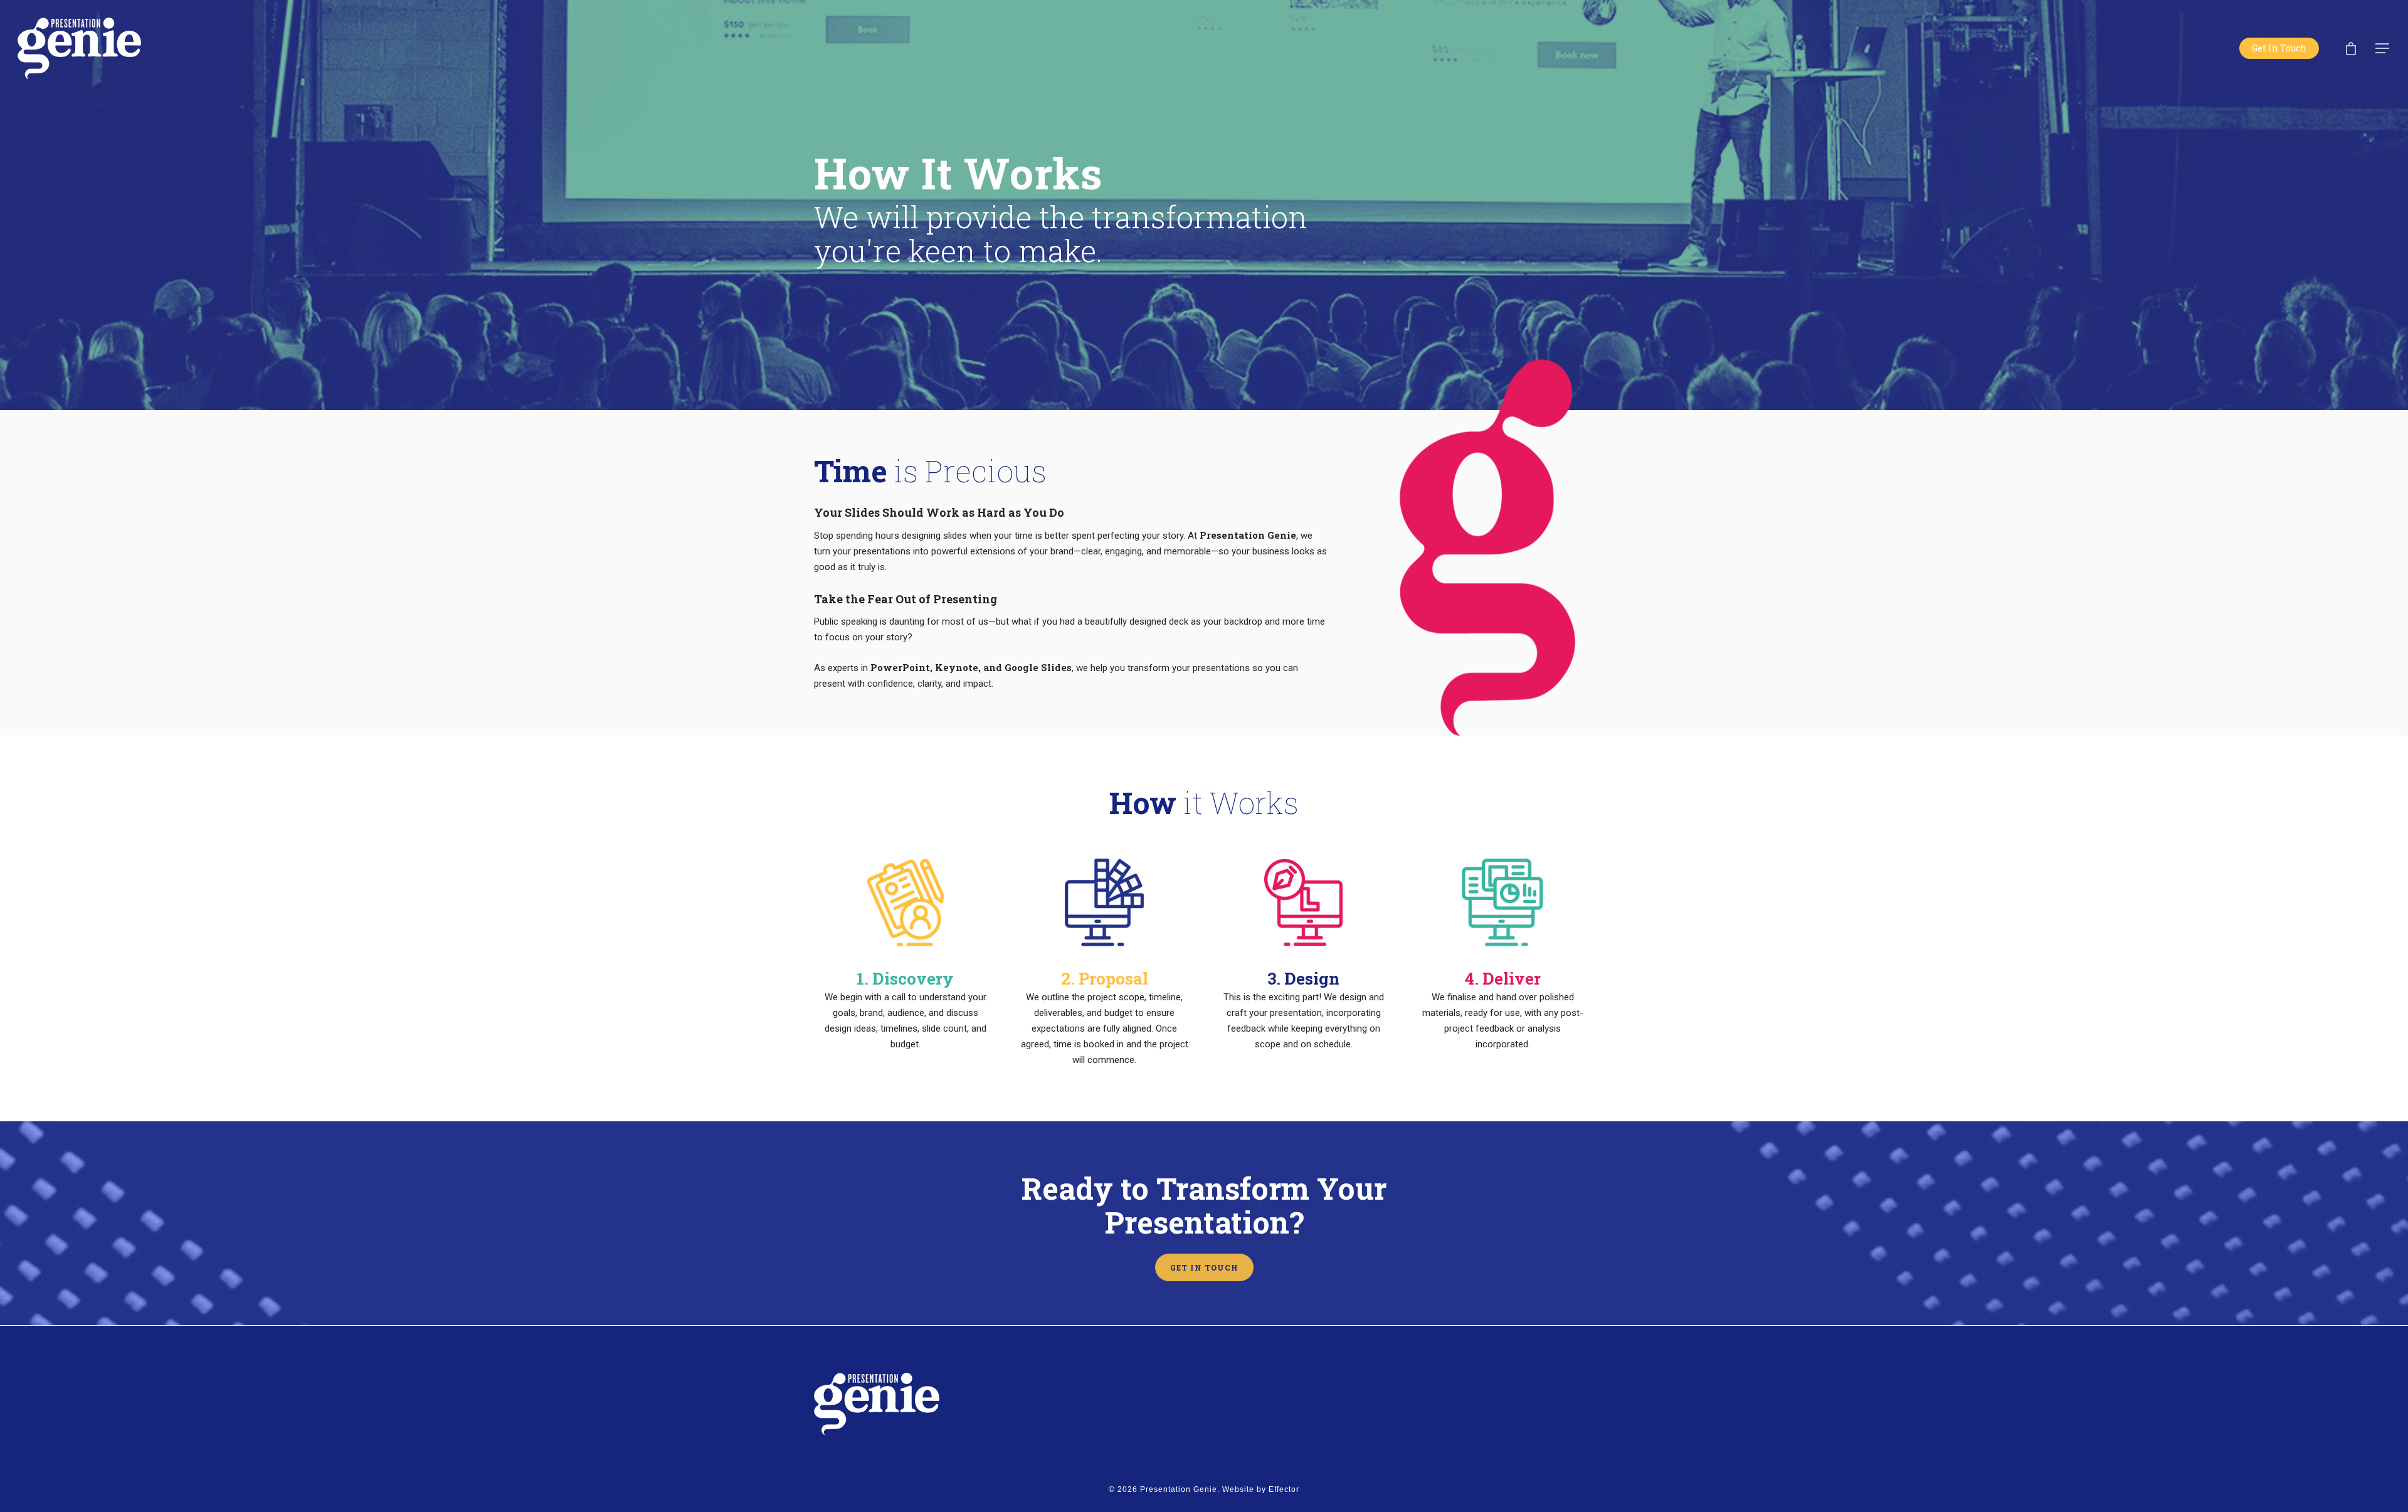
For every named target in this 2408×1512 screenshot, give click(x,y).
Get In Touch (2279, 48)
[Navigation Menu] (2383, 48)
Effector (1284, 1489)
